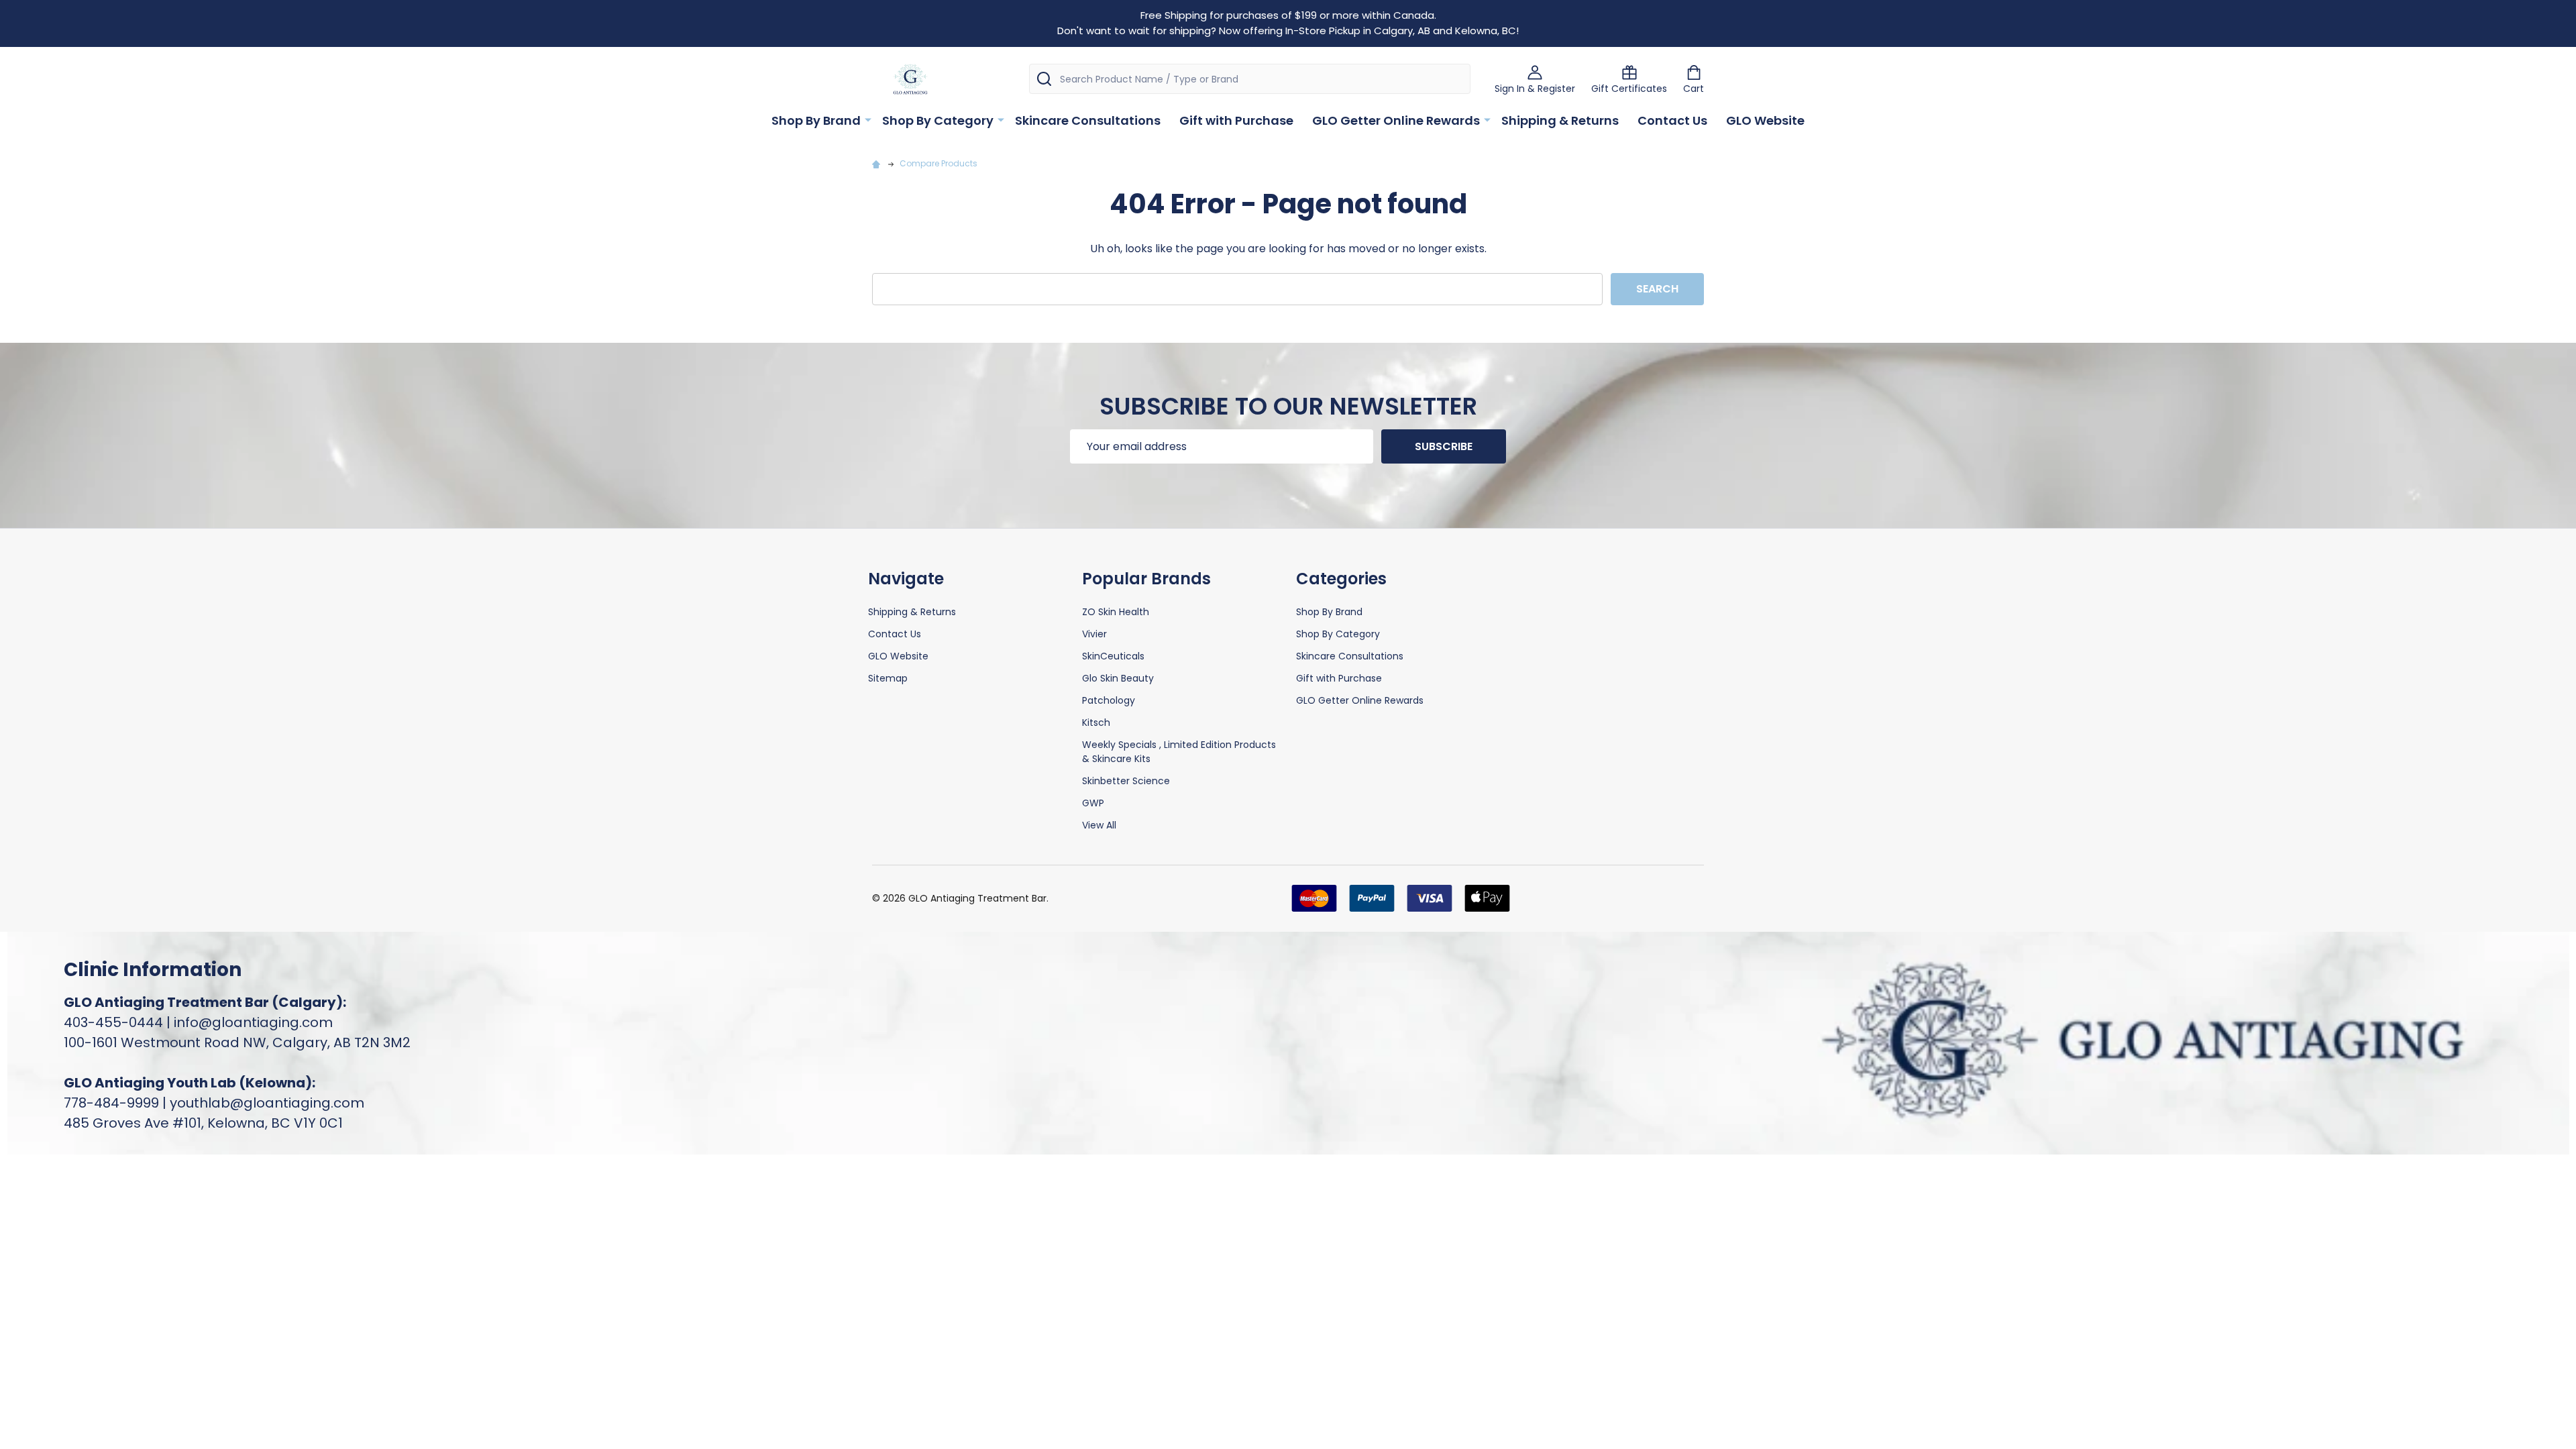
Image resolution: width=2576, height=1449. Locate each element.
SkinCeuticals (1113, 656)
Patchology (1109, 700)
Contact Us (1672, 120)
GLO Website (1765, 120)
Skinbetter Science (1126, 781)
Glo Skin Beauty (1118, 678)
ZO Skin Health (1116, 612)
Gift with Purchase (1236, 120)
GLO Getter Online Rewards (1396, 120)
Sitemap (888, 678)
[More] (868, 119)
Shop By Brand (816, 120)
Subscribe (1444, 446)
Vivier (1094, 634)
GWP (1093, 803)
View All (1099, 825)
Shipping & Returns (1560, 120)
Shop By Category (938, 120)
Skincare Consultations (1088, 120)
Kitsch (1096, 722)
